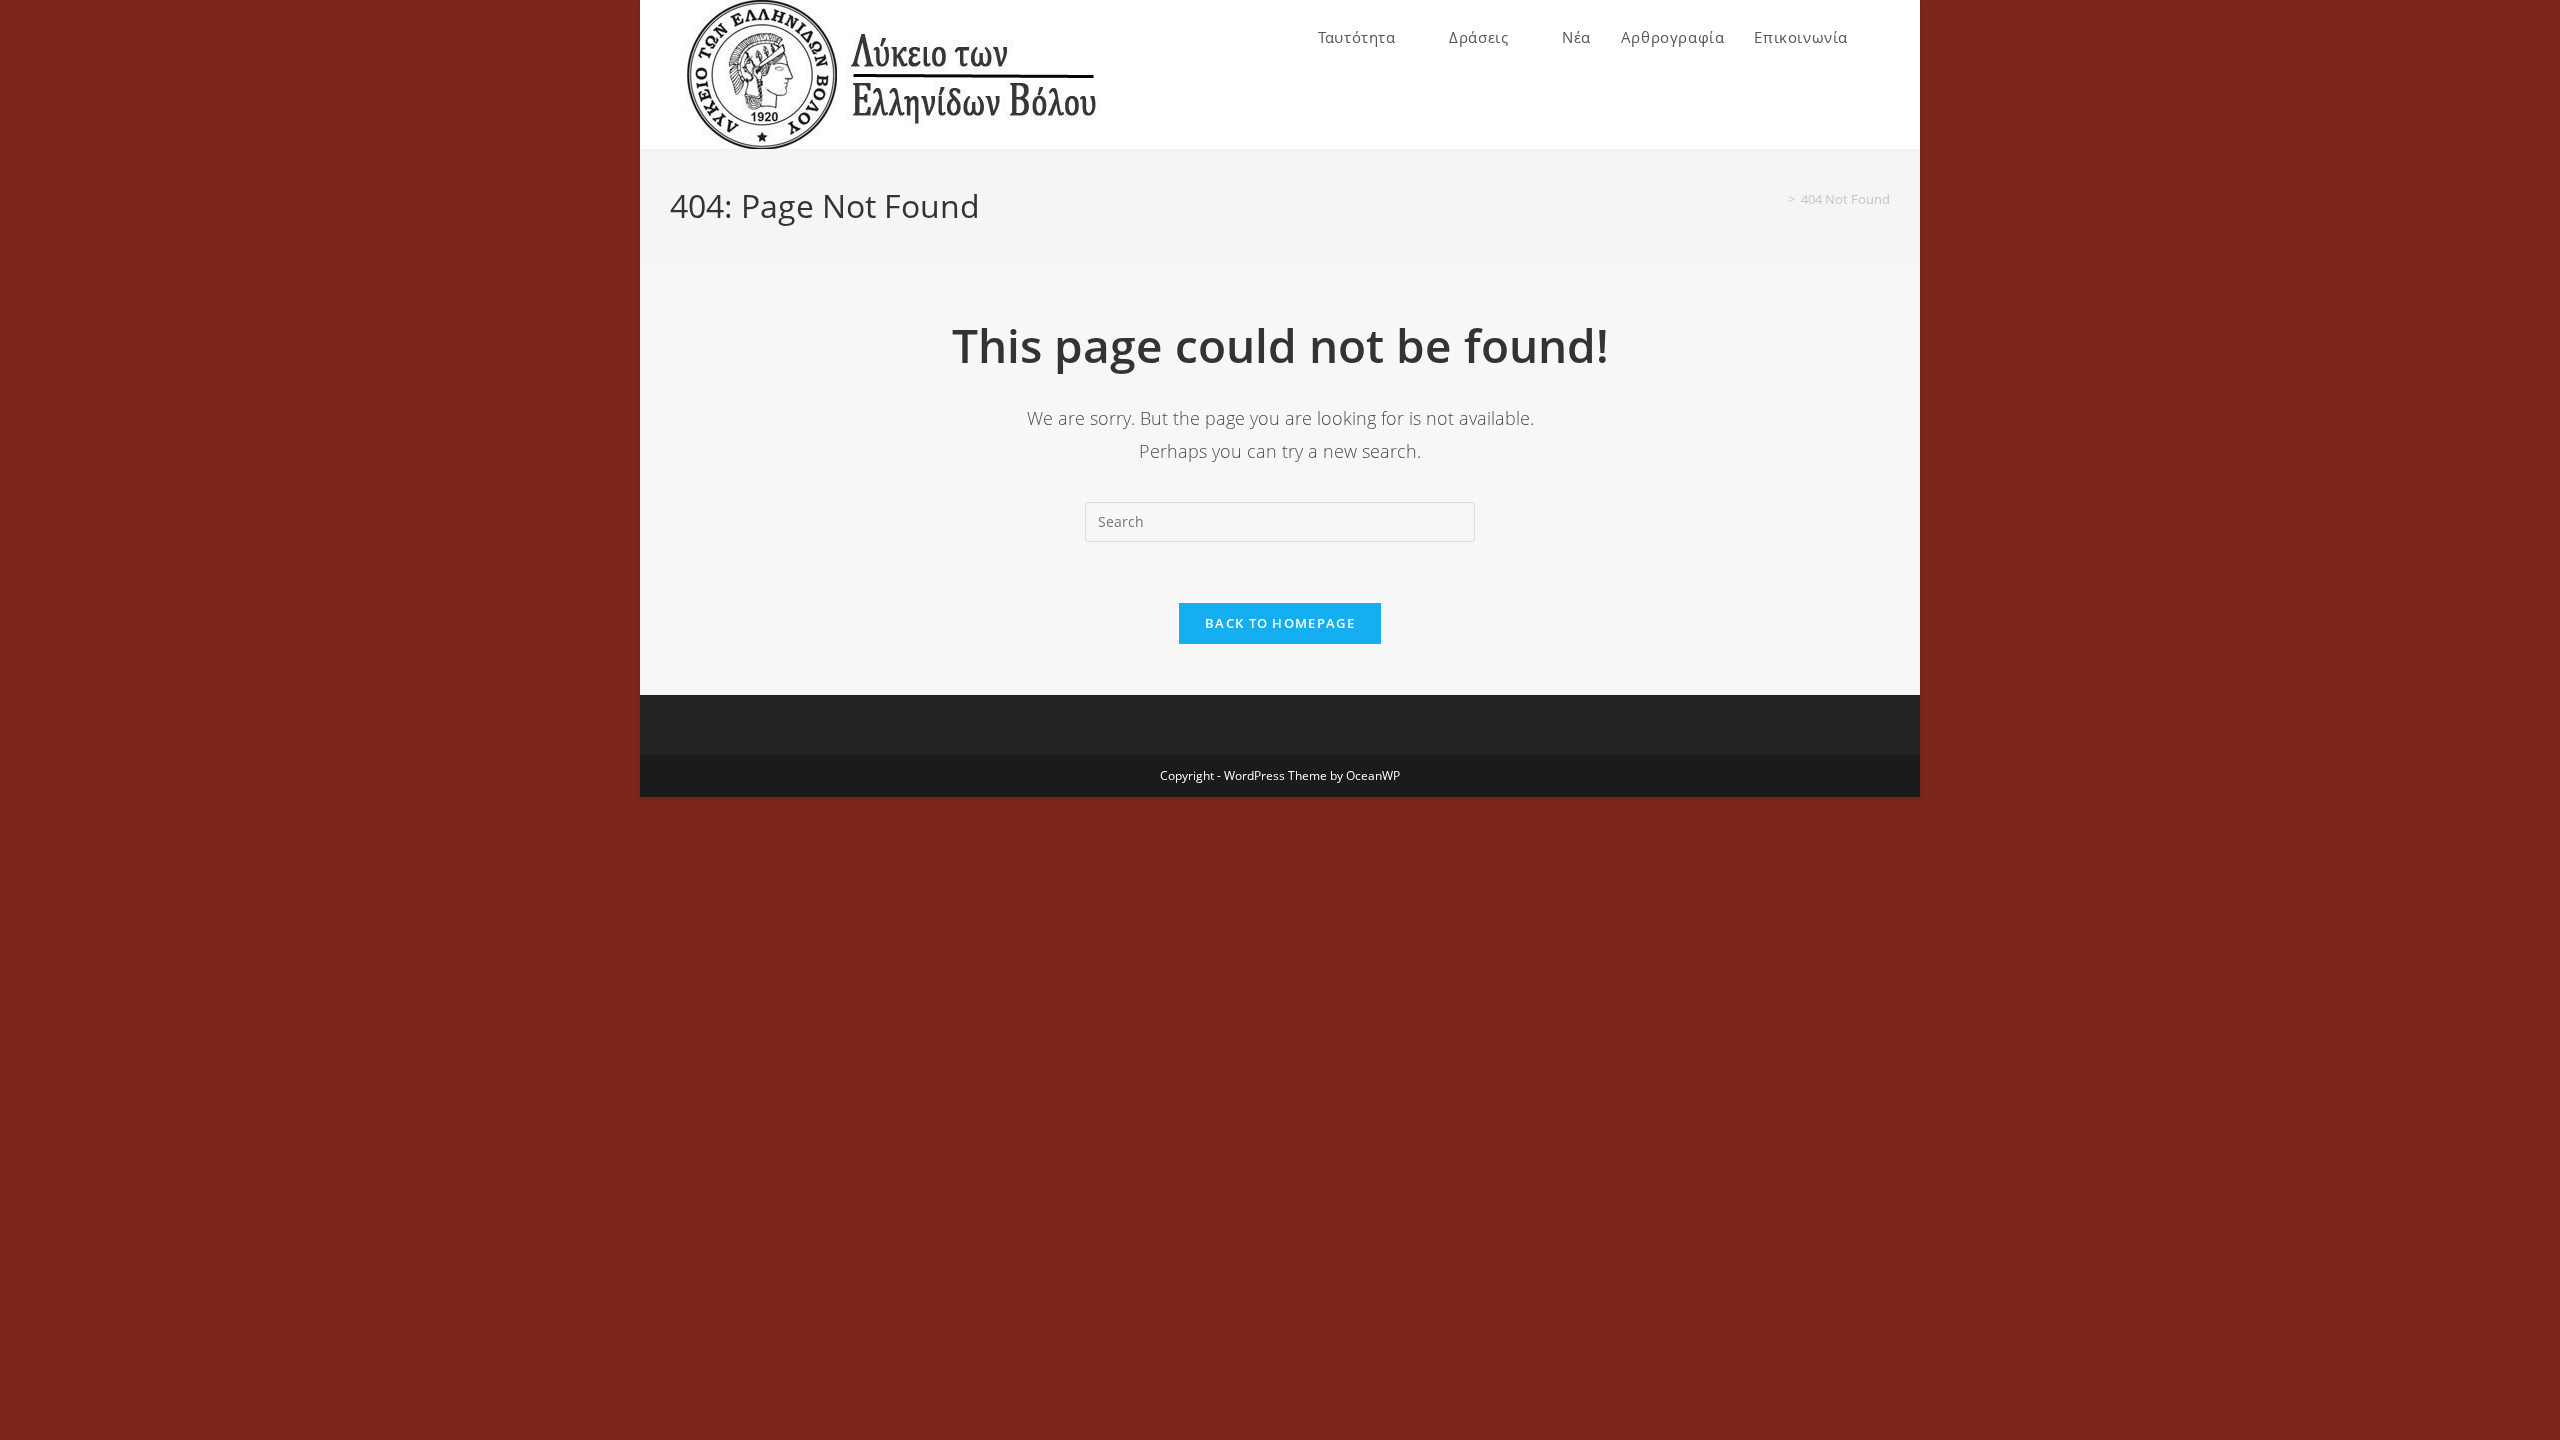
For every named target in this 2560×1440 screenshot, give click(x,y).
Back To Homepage (1280, 623)
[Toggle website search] (1884, 37)
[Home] (1777, 199)
